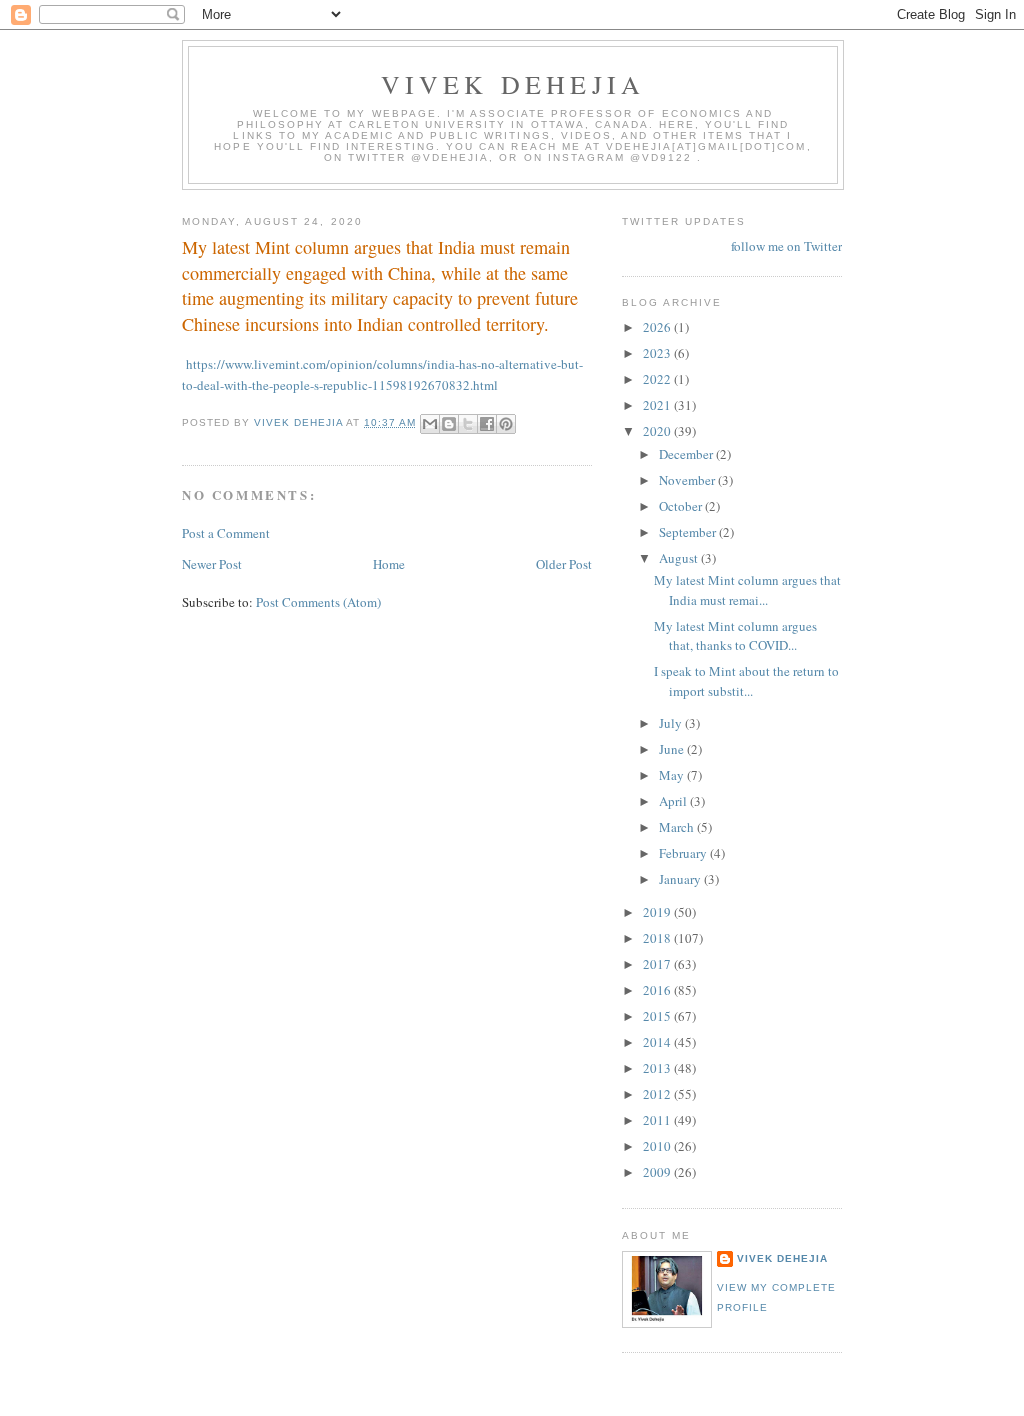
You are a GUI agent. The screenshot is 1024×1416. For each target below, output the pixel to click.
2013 (658, 1068)
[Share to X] (468, 424)
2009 (658, 1172)
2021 (658, 405)
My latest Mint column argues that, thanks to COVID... (735, 636)
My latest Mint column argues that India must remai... (747, 590)
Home (389, 564)
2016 (658, 990)
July (672, 723)
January (681, 879)
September (689, 532)
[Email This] (430, 424)
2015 (658, 1016)
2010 (658, 1146)
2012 (658, 1094)
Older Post (564, 564)
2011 (658, 1120)
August (680, 558)
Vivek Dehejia (782, 1258)
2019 (658, 912)
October (682, 506)
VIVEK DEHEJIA (513, 84)
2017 (658, 964)
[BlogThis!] (449, 424)
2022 (658, 379)
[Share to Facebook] (487, 424)
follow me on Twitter (786, 246)
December (687, 454)
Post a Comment (226, 533)
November (688, 480)
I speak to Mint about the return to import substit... (746, 681)
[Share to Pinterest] (506, 424)
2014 (658, 1042)
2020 (658, 431)
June (673, 749)
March (678, 827)
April (674, 801)
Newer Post (212, 564)
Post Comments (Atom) (318, 602)
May (673, 775)
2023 (658, 353)
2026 (658, 327)
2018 (658, 938)
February (684, 853)
